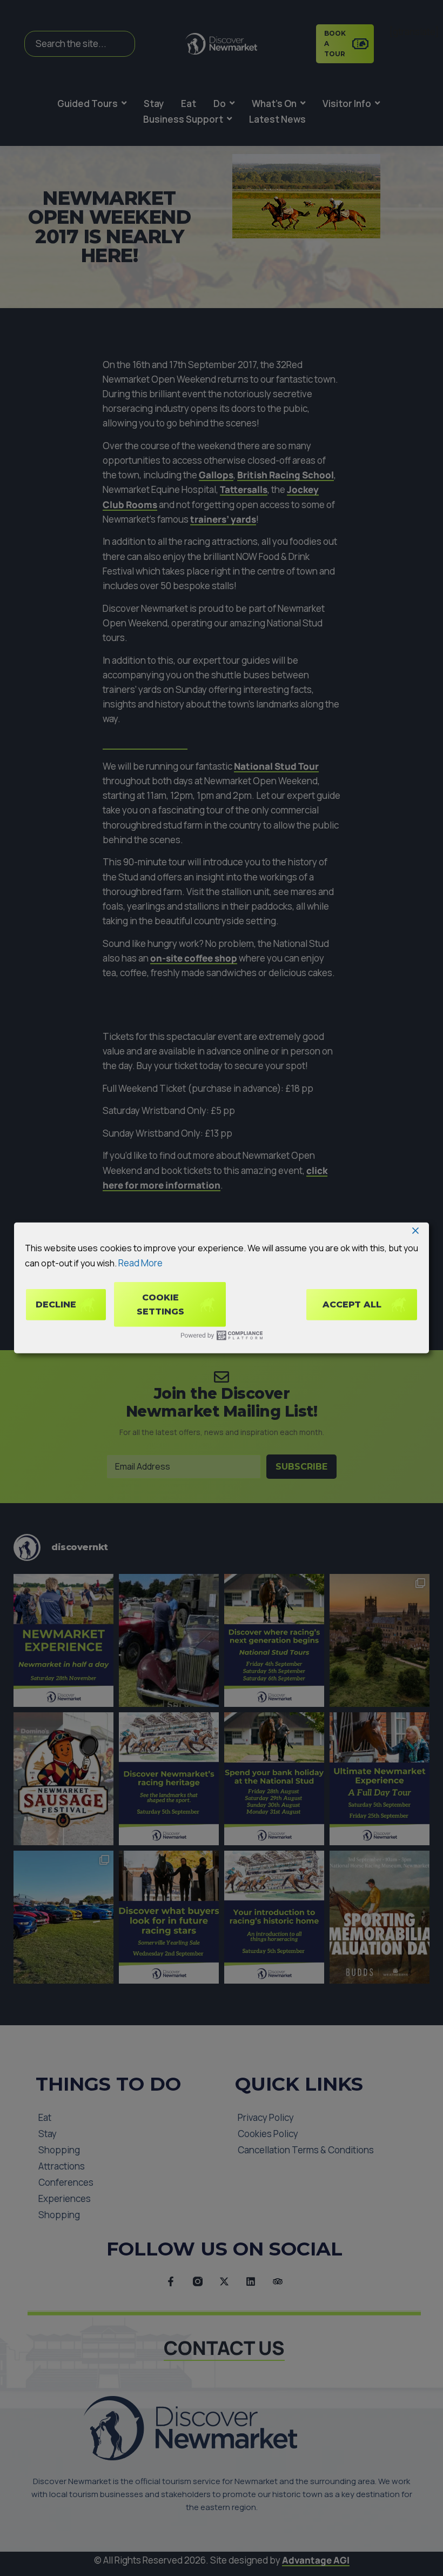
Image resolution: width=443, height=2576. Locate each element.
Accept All (352, 1304)
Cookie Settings (160, 1304)
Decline (56, 1304)
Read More (140, 1262)
